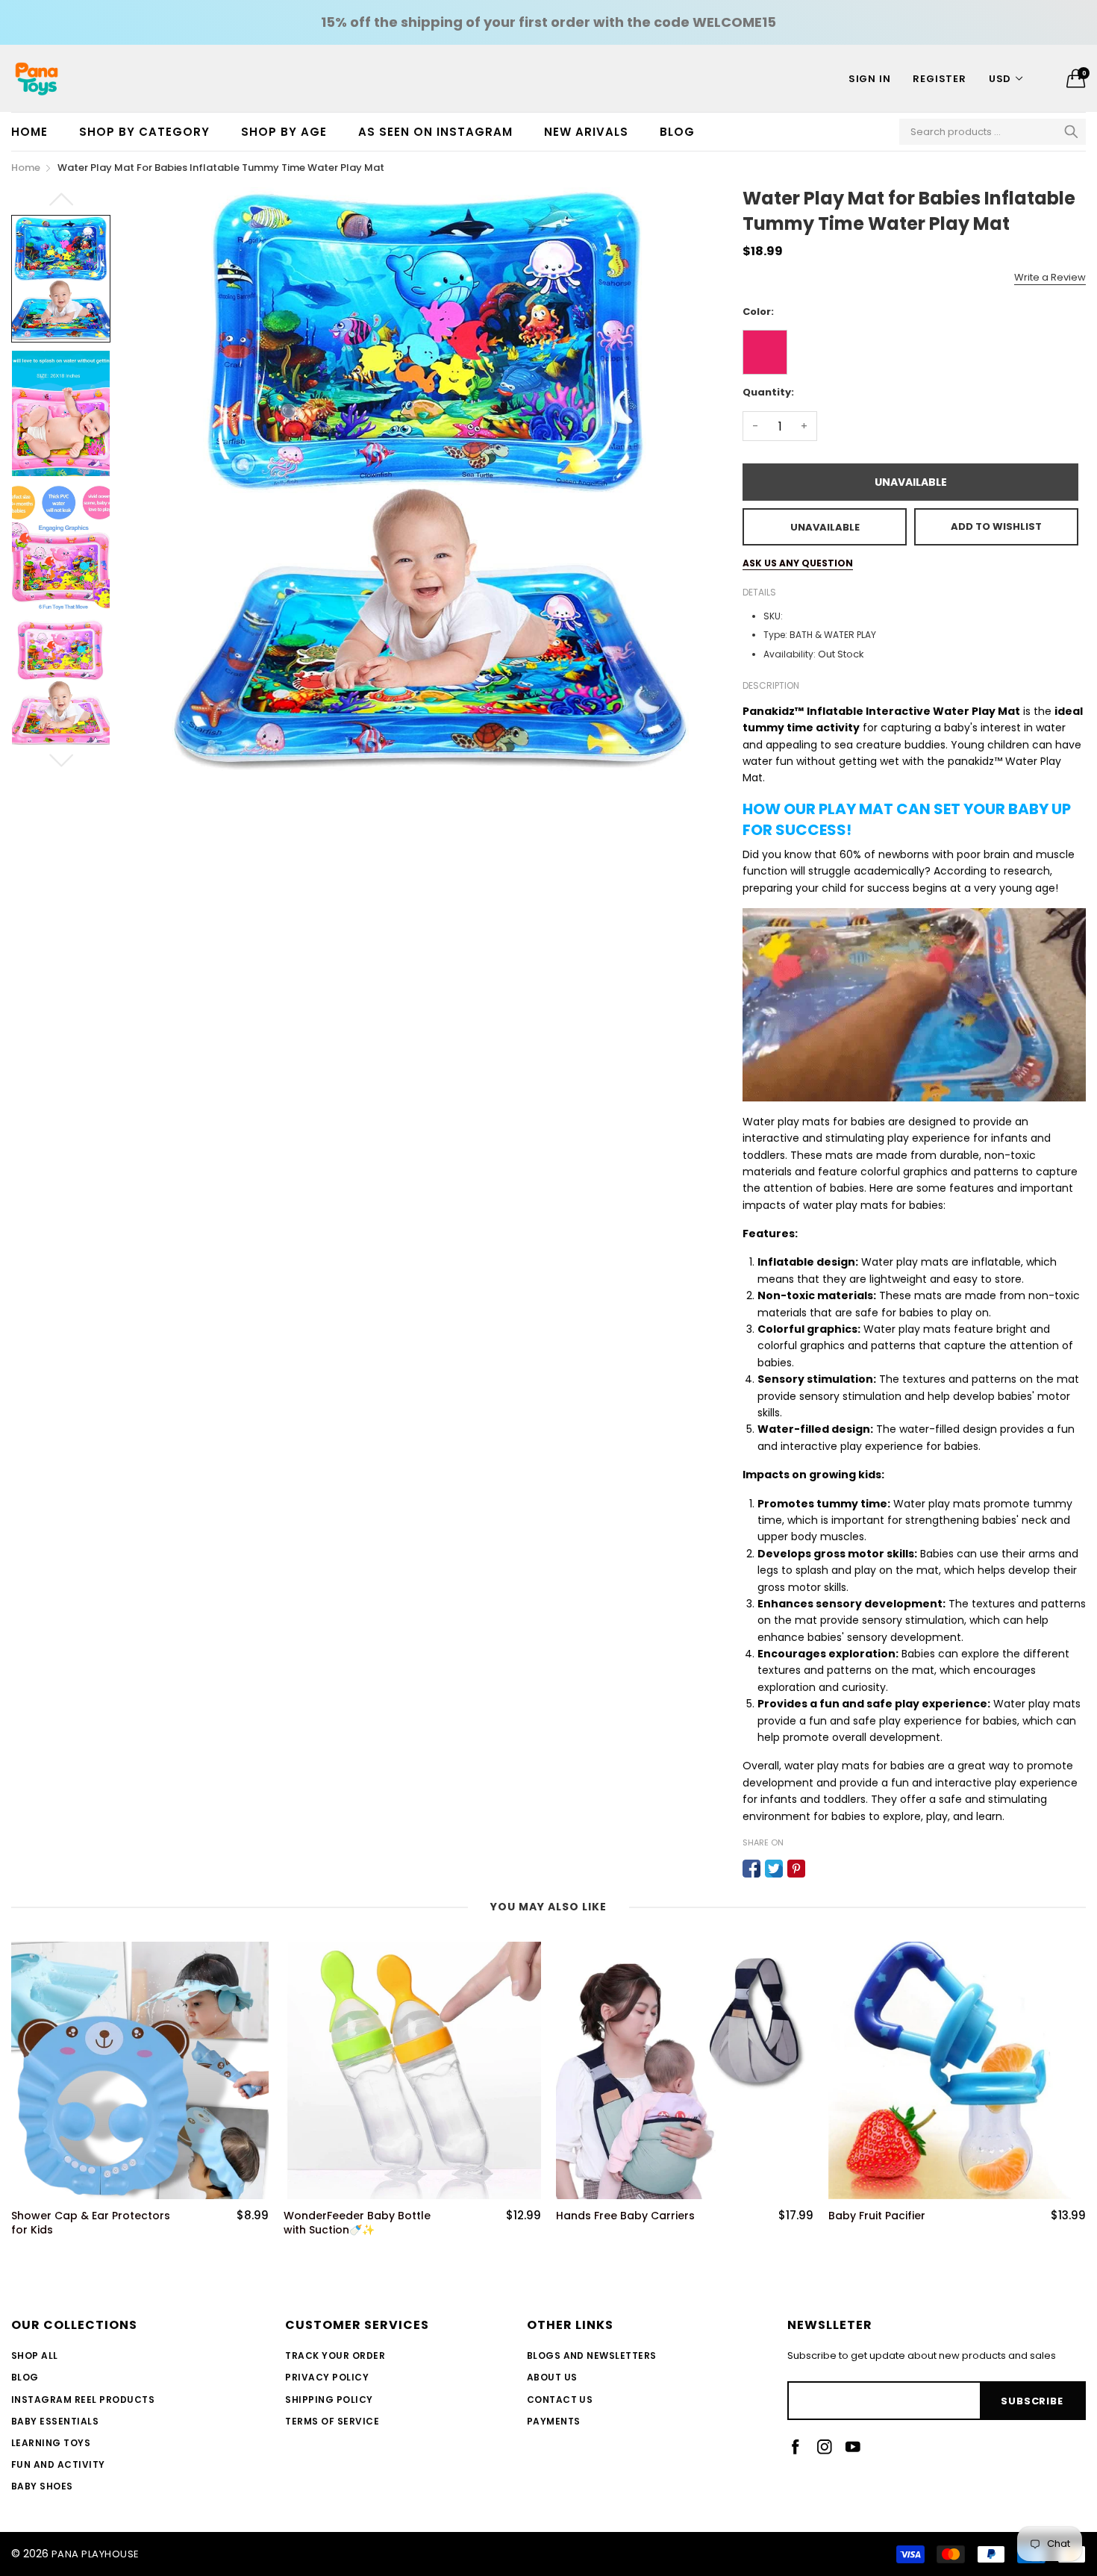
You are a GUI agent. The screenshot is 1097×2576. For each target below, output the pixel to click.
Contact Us (560, 2400)
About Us (552, 2377)
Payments (554, 2421)
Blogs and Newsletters (592, 2355)
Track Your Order (335, 2355)
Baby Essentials (55, 2421)
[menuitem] (37, 132)
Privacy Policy (327, 2377)
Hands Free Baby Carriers (353, 2216)
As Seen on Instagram (435, 132)
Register (939, 79)
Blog (677, 132)
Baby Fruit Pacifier (604, 2216)
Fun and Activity (58, 2464)
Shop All (35, 2355)
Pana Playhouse (96, 2554)
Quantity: (768, 392)
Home (29, 132)
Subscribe (1032, 2401)
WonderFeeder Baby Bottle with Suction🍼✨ (85, 2223)
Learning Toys (51, 2443)
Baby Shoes (42, 2486)
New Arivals (586, 132)
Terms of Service (332, 2421)
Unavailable (911, 482)
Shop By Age (284, 132)
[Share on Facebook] (751, 1869)
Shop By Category (144, 132)
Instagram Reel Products (83, 2400)
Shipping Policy (329, 2400)
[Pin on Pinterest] (796, 1869)
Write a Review (1050, 277)
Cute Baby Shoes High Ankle (904, 2216)
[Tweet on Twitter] (774, 1869)
